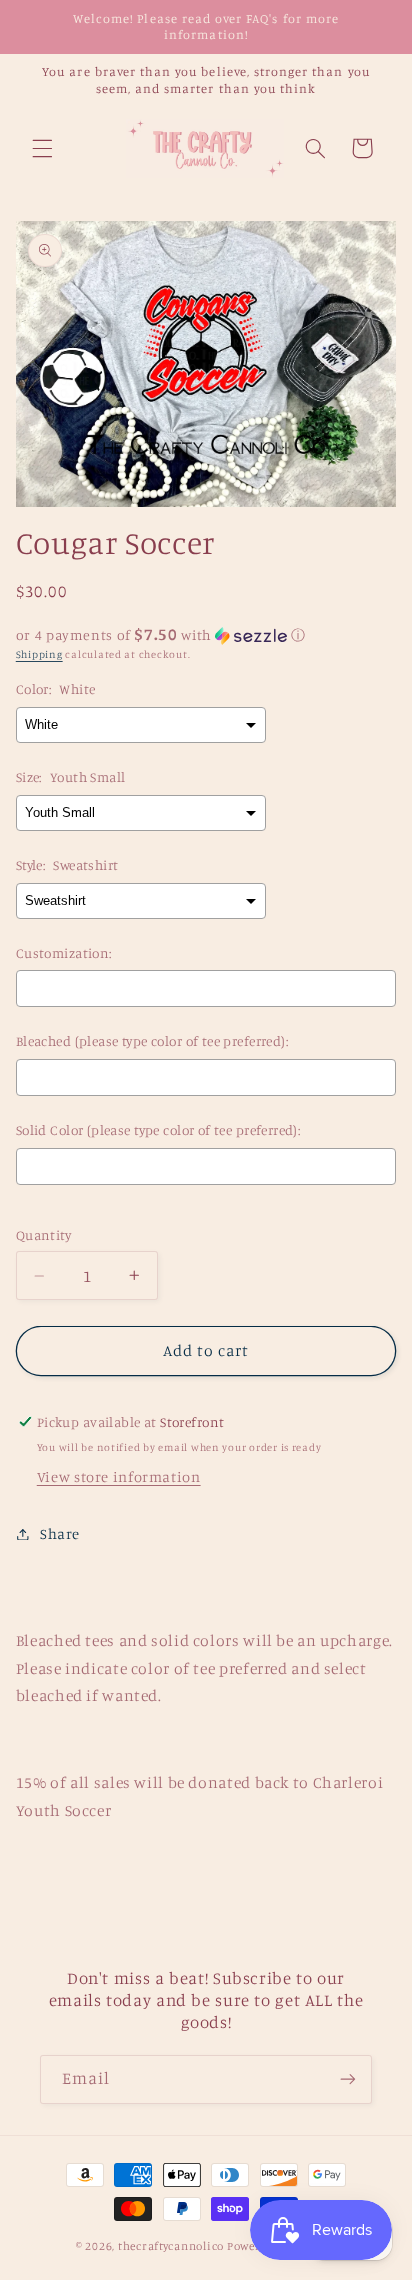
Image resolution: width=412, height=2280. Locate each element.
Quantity (43, 1235)
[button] (42, 148)
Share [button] (60, 1533)
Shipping (39, 654)
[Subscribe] (348, 2079)
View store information (119, 1476)
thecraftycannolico (171, 2246)
